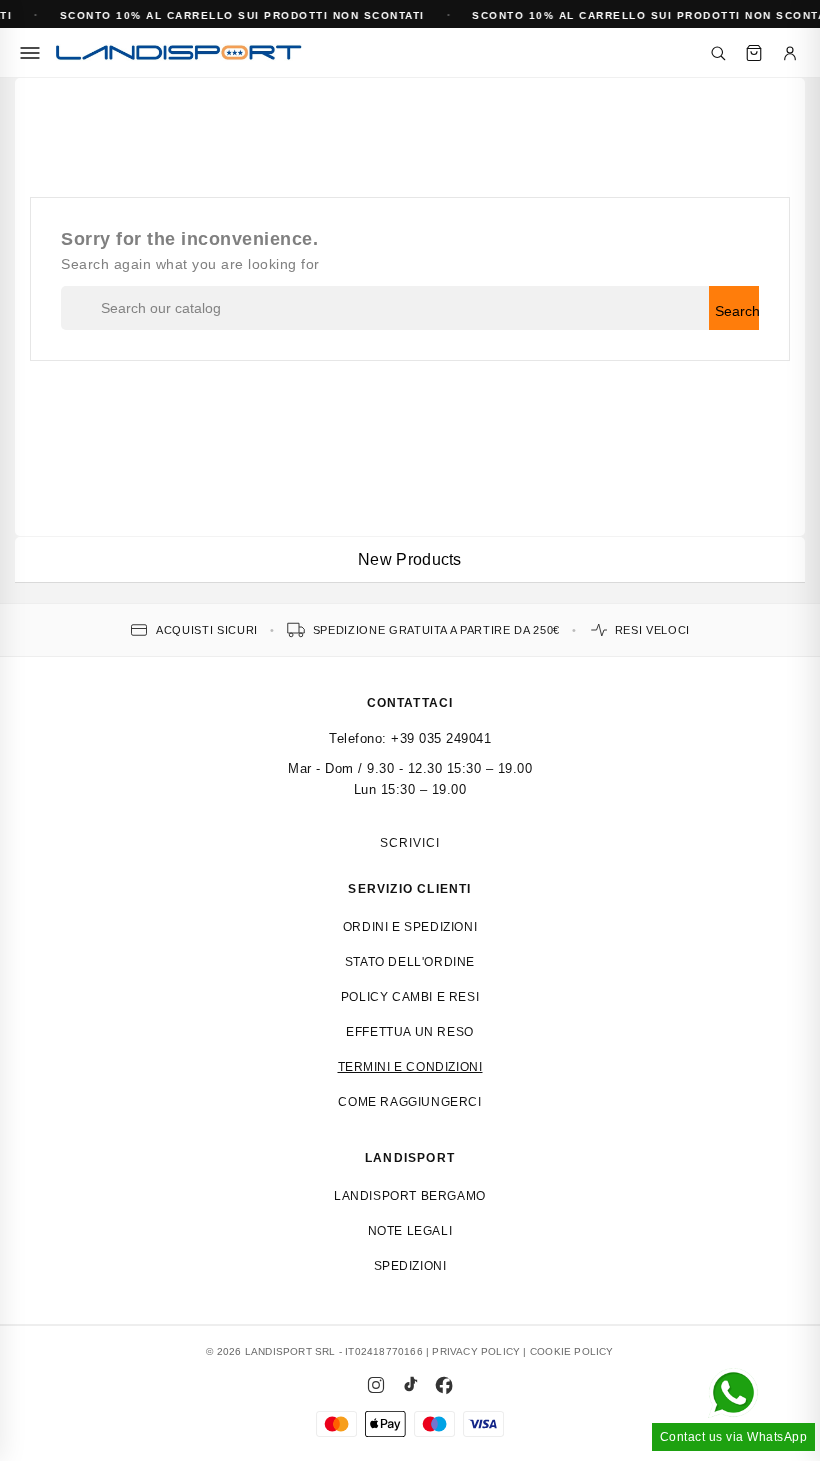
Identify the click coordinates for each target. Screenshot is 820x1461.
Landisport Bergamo (410, 1196)
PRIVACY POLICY (476, 1351)
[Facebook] (444, 1385)
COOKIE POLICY (572, 1351)
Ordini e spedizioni (410, 927)
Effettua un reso (410, 1032)
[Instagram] (376, 1385)
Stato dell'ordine (410, 962)
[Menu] (30, 53)
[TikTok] (410, 1385)
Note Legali (410, 1231)
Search (737, 311)
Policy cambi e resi (410, 997)
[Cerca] (718, 53)
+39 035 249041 (441, 738)
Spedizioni (410, 1266)
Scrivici (410, 843)
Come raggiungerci (409, 1102)
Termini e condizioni (410, 1067)
